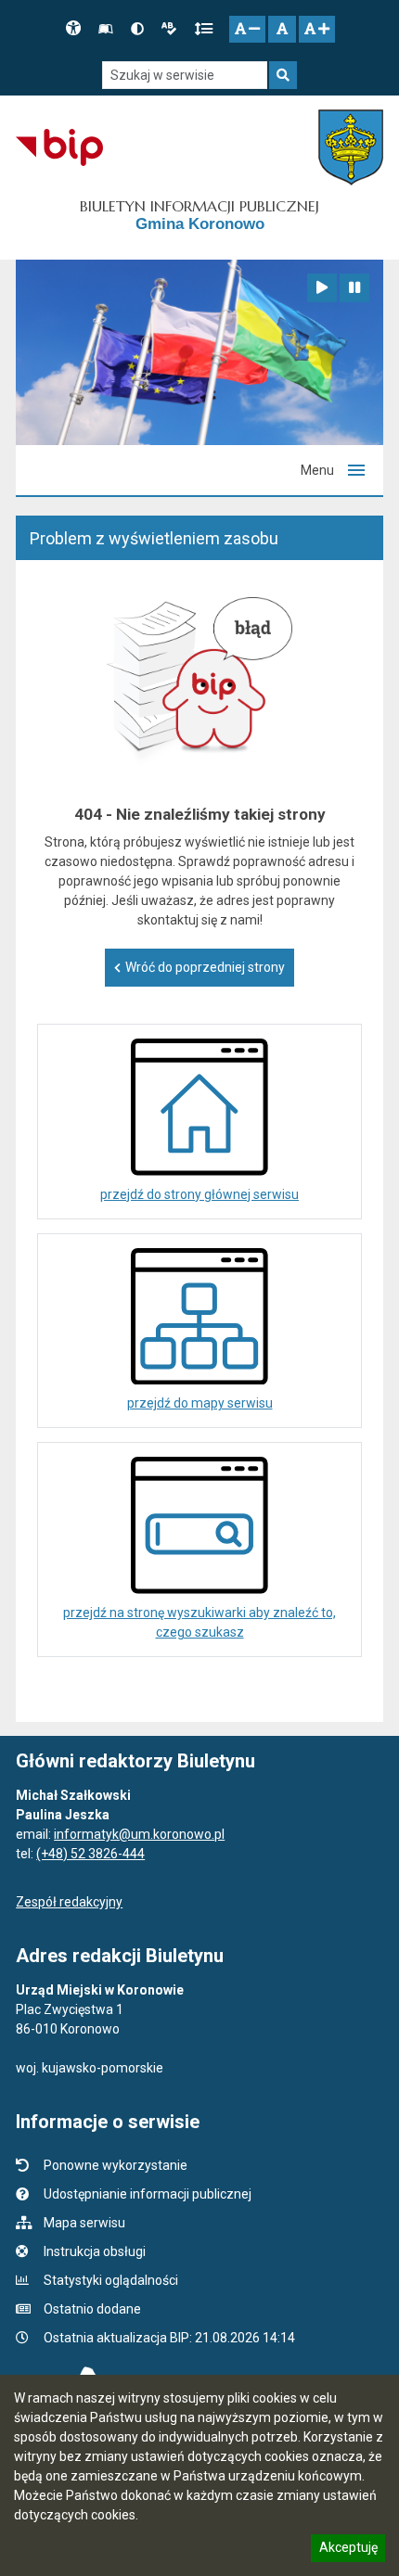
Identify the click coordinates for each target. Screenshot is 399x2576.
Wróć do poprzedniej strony (205, 967)
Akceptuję (348, 2550)
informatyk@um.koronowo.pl (139, 1834)
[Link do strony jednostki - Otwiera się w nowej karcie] (350, 147)
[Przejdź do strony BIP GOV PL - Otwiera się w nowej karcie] (59, 147)
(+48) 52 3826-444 (90, 1854)
